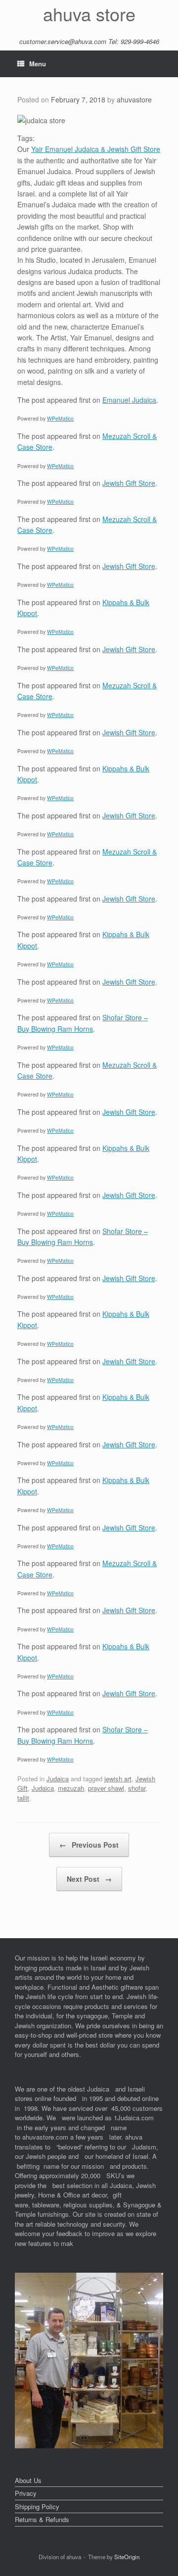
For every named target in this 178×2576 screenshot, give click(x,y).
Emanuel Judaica (129, 400)
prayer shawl (106, 1788)
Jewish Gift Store (129, 483)
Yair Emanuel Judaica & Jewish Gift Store (96, 149)
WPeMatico (60, 418)
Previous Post (89, 1845)
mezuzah (71, 1788)
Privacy (26, 2493)
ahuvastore (134, 99)
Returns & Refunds (42, 2519)
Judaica (58, 1779)
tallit (23, 1798)
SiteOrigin (127, 2557)
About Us (28, 2480)
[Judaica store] (89, 2446)
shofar (137, 1788)
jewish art (118, 1779)
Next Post (89, 1879)
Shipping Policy (37, 2506)
